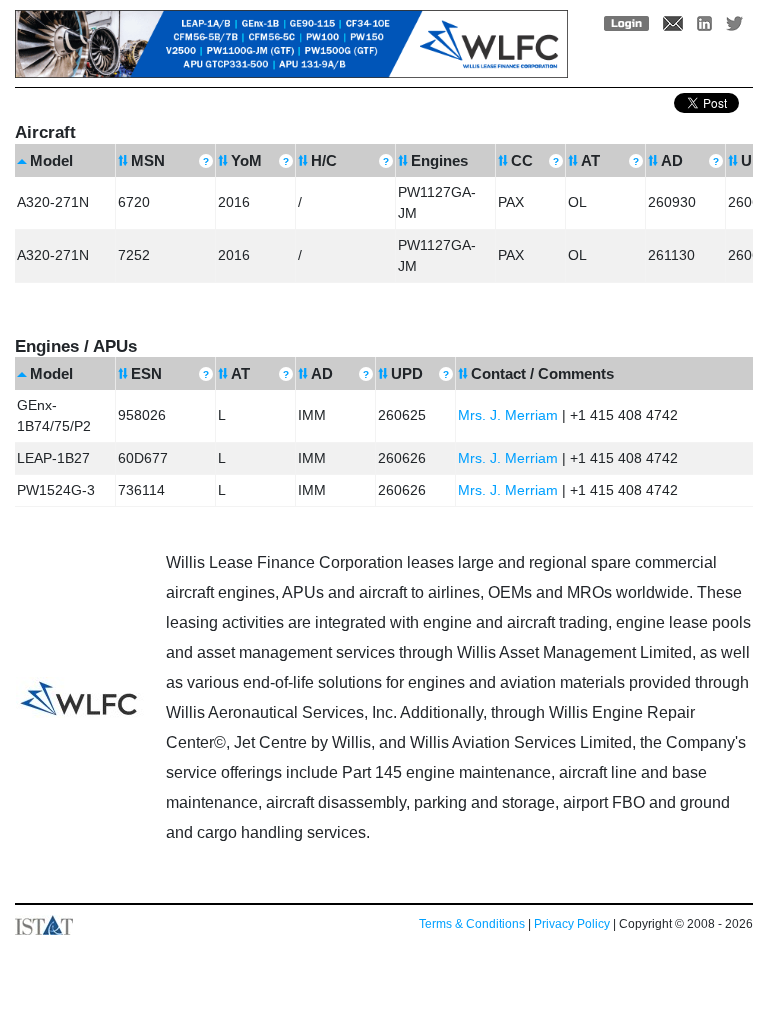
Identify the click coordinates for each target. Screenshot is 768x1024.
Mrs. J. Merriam (508, 415)
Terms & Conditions (472, 924)
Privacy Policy (572, 924)
